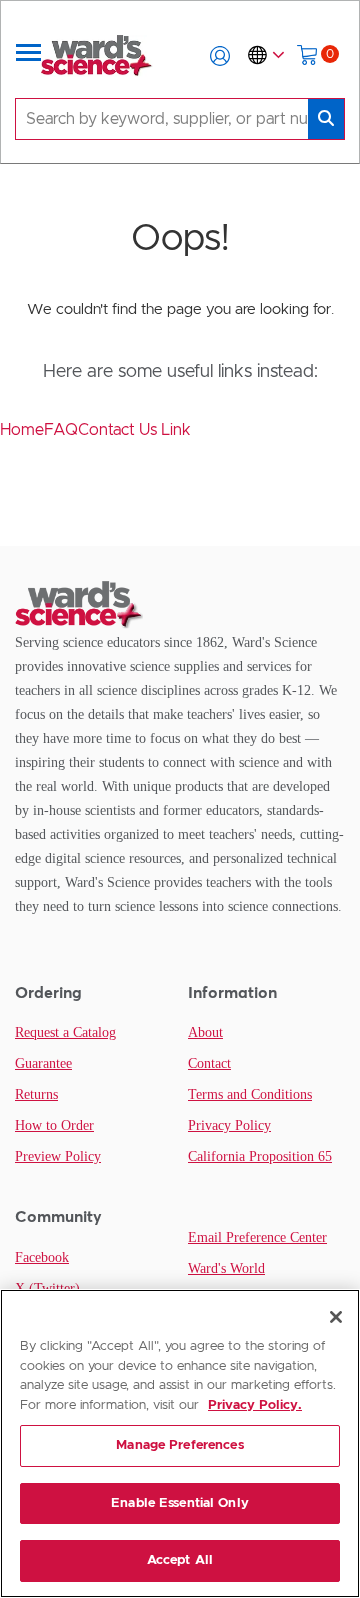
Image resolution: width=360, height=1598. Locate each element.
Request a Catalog (65, 1032)
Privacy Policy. (255, 1405)
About (205, 1032)
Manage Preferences (179, 1445)
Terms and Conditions (250, 1094)
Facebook (42, 1257)
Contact (209, 1063)
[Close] (336, 1317)
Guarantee (43, 1063)
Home (22, 430)
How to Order (54, 1125)
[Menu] (29, 56)
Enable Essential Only (180, 1503)
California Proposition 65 (260, 1156)
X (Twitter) (47, 1288)
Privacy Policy (229, 1125)
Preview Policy (58, 1156)
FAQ (61, 430)
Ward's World (226, 1268)
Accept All (180, 1560)
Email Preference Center (257, 1237)
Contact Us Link (134, 430)
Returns (36, 1094)
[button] (220, 56)
